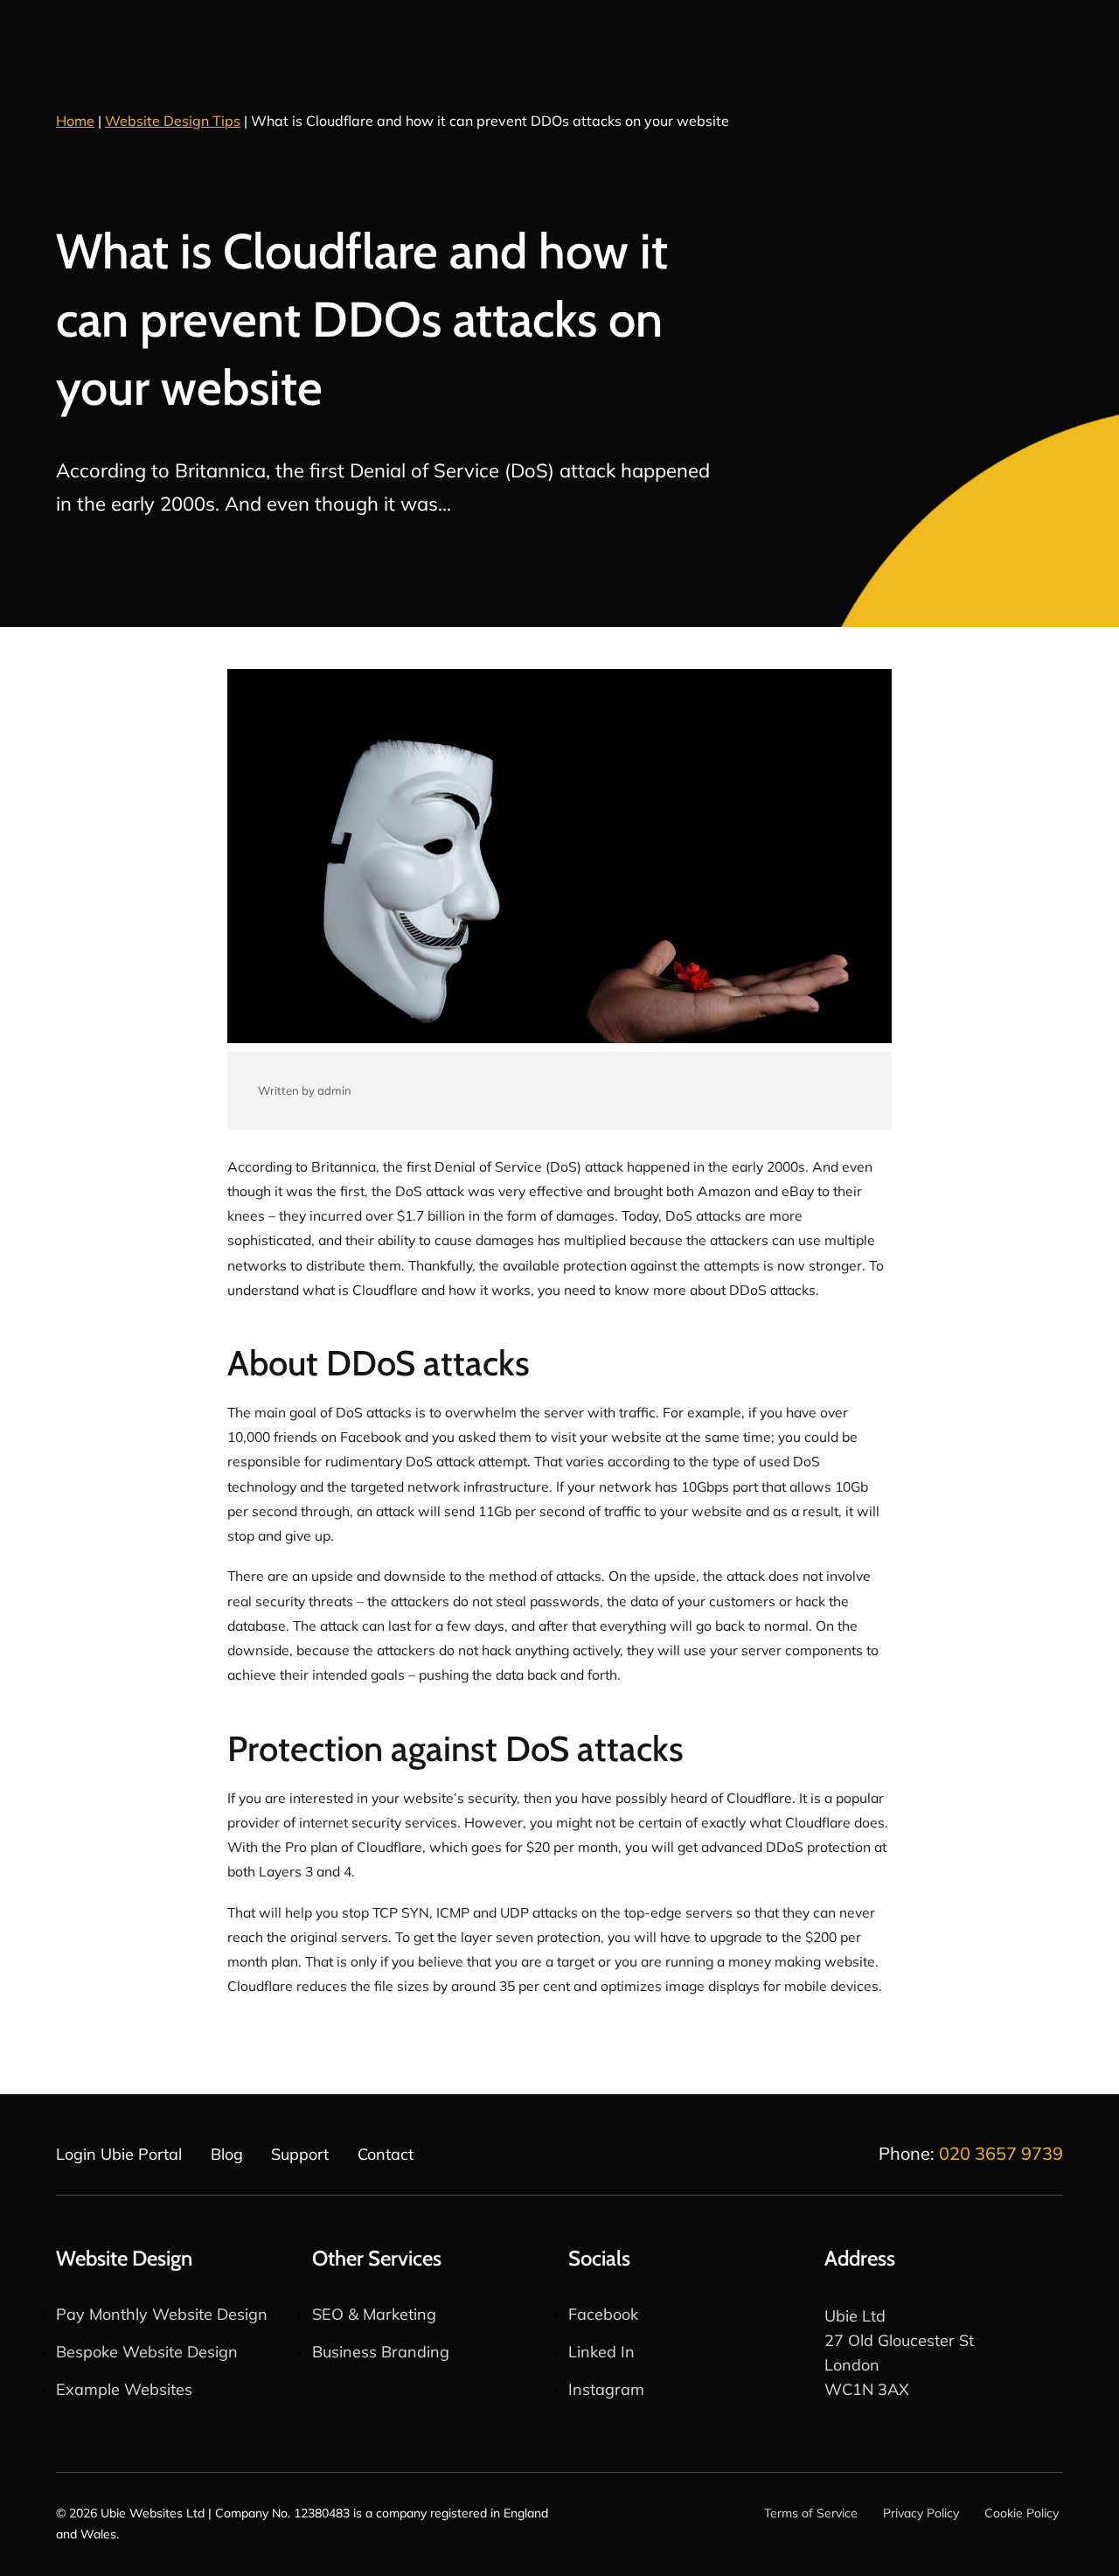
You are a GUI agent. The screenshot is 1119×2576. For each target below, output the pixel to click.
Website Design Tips (173, 121)
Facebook (603, 2314)
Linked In (601, 2352)
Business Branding (381, 2352)
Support (300, 2154)
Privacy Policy (921, 2513)
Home (75, 121)
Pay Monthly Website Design (162, 2314)
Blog (227, 2154)
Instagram (606, 2389)
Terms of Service (811, 2513)
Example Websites (124, 2389)
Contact (386, 2154)
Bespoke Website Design (147, 2352)
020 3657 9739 (1001, 2153)
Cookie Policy (1022, 2513)
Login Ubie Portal (119, 2154)
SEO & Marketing (374, 2314)
